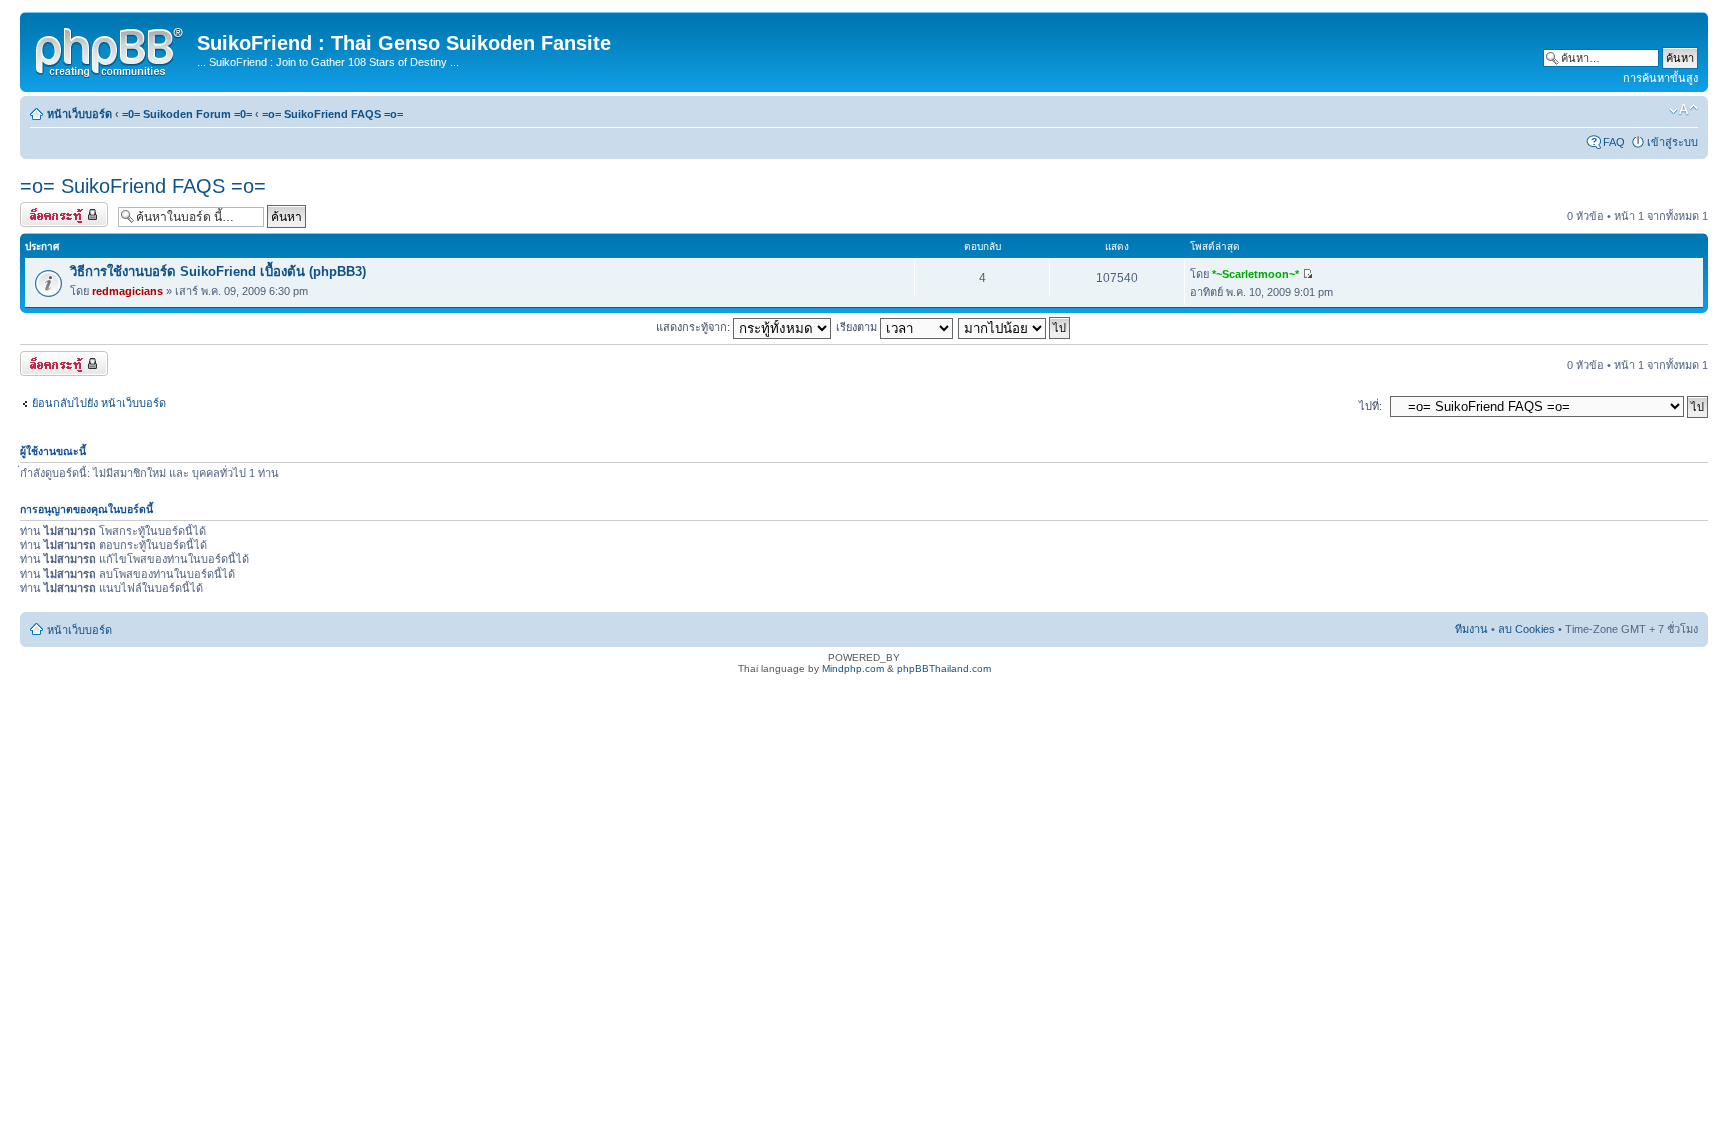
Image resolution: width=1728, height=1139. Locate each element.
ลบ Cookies (1526, 629)
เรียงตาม (858, 327)
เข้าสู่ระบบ (1672, 142)
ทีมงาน (1471, 629)
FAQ (1614, 142)
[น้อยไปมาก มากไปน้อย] (1015, 327)
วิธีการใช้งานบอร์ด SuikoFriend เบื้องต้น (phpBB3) (218, 271)
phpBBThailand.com (944, 668)
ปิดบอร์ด (40, 211)
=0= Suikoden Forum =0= (187, 114)
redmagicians (127, 291)
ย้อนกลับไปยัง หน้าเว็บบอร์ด (99, 403)
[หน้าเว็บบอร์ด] (111, 49)
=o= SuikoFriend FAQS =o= (332, 114)
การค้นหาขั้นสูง (1660, 78)
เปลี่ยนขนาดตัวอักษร (1683, 110)
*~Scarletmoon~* (1255, 274)
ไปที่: (1370, 406)
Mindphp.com (853, 668)
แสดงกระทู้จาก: (694, 327)
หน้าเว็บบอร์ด (79, 114)
